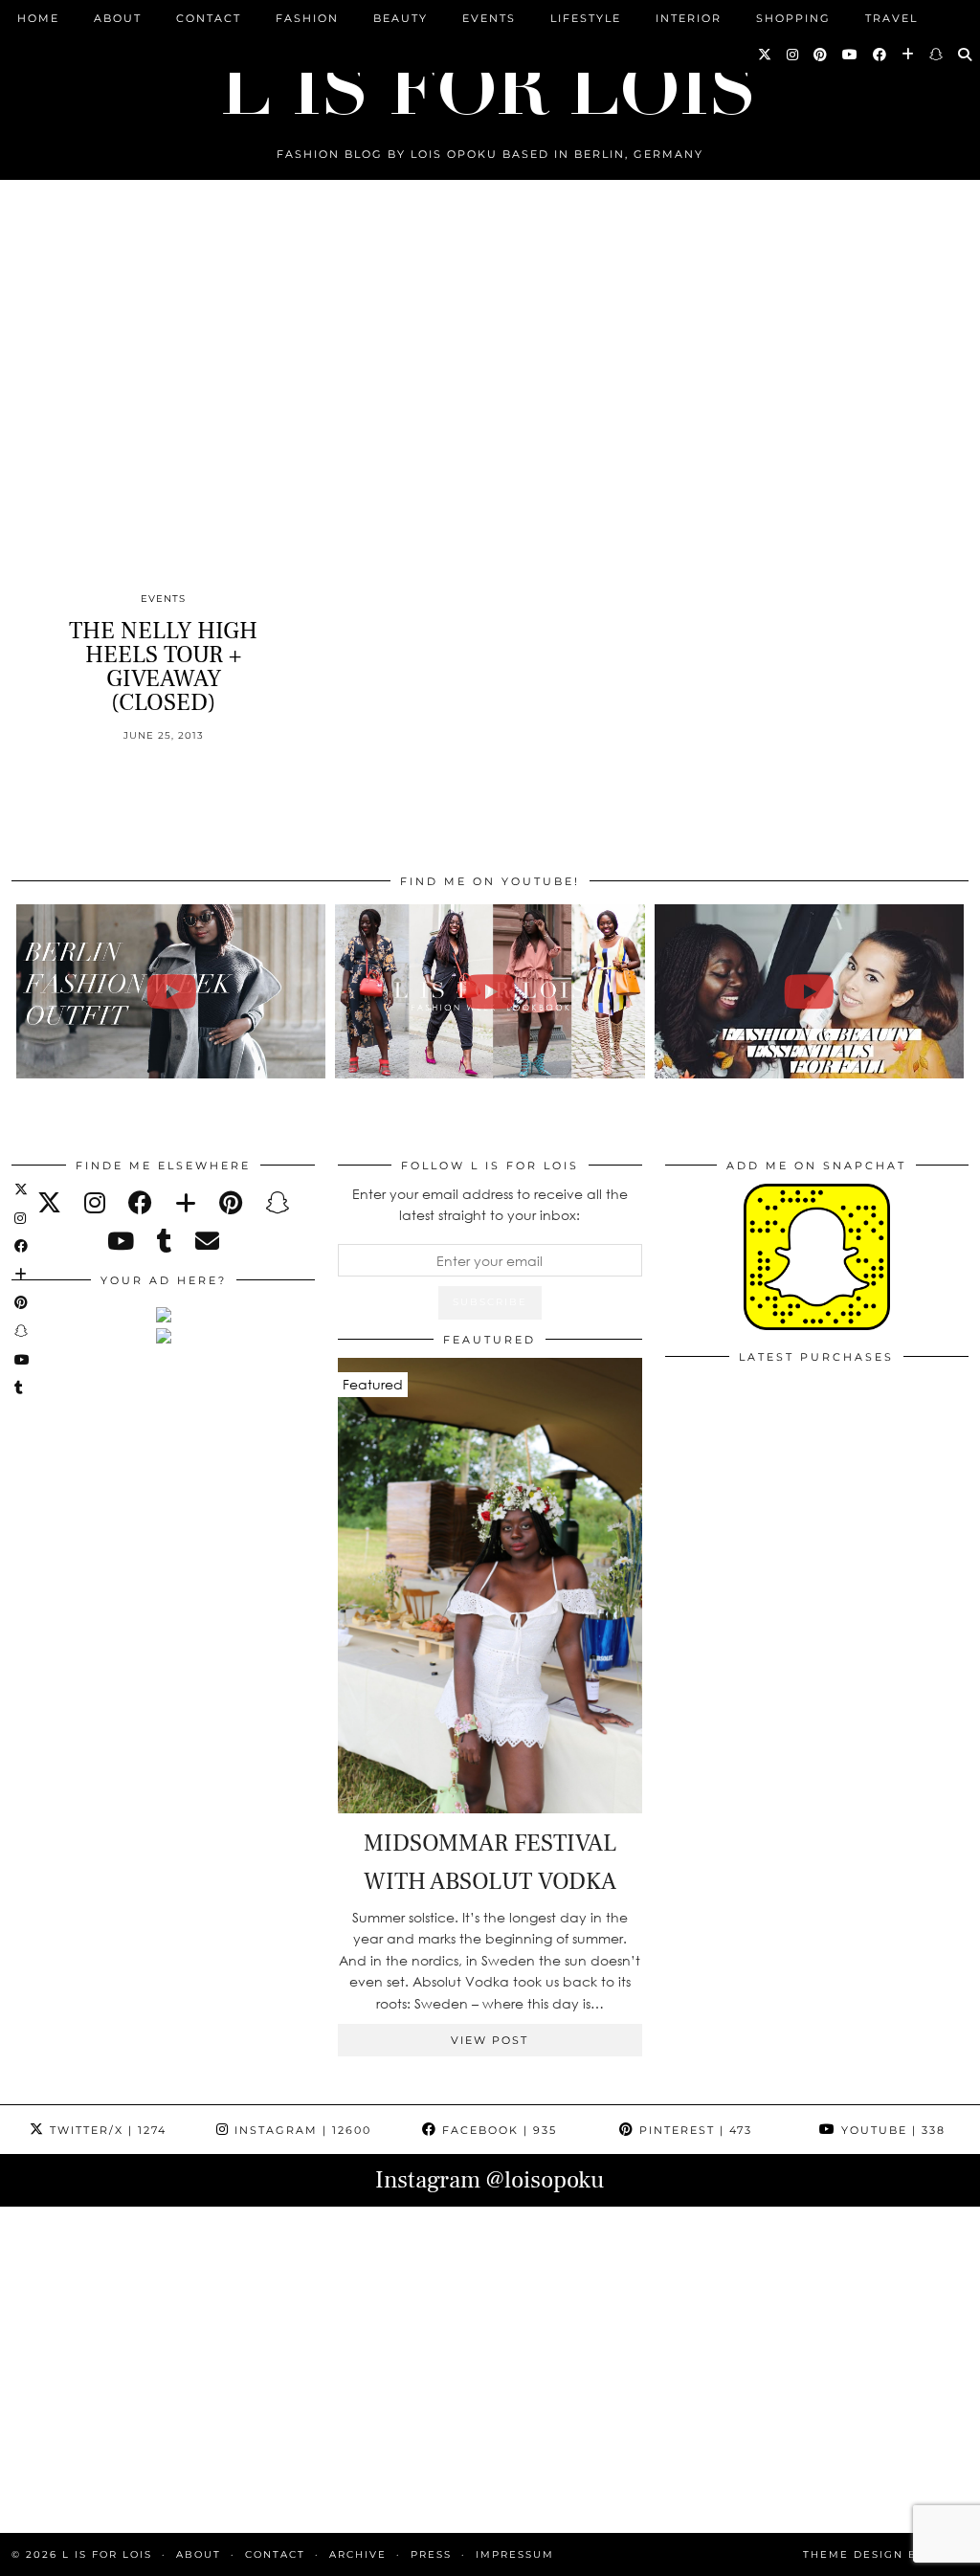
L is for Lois (107, 2554)
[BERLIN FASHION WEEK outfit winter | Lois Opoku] (171, 991)
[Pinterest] (821, 55)
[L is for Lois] (490, 80)
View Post (490, 2040)
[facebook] (140, 1202)
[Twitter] (766, 55)
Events (489, 18)
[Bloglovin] (909, 55)
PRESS (431, 2554)
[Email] (207, 1241)
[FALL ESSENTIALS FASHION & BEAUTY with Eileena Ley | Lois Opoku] (809, 991)
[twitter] (49, 1202)
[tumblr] (165, 1241)
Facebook (497, 2130)
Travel (891, 18)
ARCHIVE (358, 2554)
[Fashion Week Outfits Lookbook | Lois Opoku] (490, 991)
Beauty (401, 18)
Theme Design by (886, 2554)
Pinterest (693, 2130)
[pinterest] (231, 1202)
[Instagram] (793, 55)
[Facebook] (880, 55)
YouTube (891, 2130)
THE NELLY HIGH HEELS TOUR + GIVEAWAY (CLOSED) (163, 666)
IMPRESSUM (515, 2554)
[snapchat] (277, 1202)
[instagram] (95, 1202)
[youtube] (121, 1241)
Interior (689, 18)
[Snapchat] (937, 55)
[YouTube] (851, 55)
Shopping (793, 18)
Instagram (301, 2130)
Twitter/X (106, 2130)
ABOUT (118, 18)
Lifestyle (586, 18)
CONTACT (209, 18)
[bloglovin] (186, 1202)
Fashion (307, 18)
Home (38, 18)
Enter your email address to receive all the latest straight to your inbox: (490, 1204)
